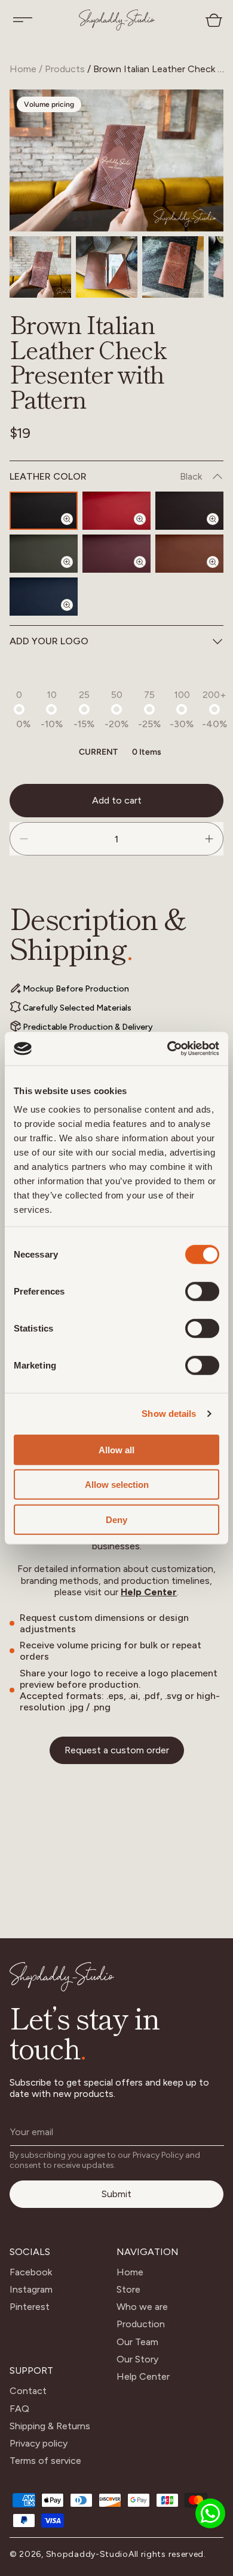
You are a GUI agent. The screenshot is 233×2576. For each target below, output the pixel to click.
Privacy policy (39, 2443)
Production (141, 2324)
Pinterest (30, 2307)
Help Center (149, 1592)
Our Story (137, 2359)
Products (65, 69)
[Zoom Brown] (220, 572)
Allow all (116, 1449)
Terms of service (45, 2461)
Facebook (31, 2272)
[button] (23, 20)
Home (23, 69)
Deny (116, 1519)
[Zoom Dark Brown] (220, 529)
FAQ (19, 2409)
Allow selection (117, 1485)
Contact (28, 2391)
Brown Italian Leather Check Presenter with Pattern (160, 69)
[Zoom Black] (74, 529)
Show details (169, 1414)
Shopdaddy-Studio (87, 2554)
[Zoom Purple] (147, 572)
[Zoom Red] (147, 529)
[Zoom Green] (74, 572)
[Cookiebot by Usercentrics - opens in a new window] (168, 1049)
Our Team (137, 2342)
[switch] (202, 1291)
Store (128, 2289)
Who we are (142, 2307)
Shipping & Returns (50, 2426)
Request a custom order (117, 1750)
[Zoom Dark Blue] (74, 615)
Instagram (31, 2289)
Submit (116, 2194)
